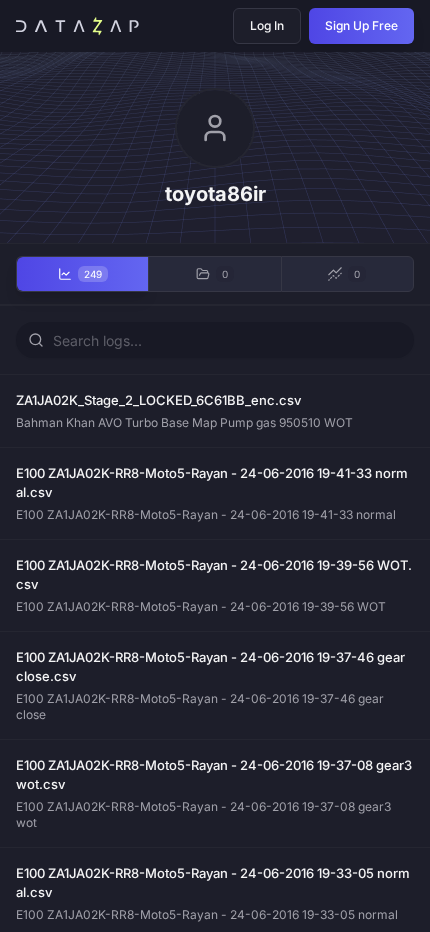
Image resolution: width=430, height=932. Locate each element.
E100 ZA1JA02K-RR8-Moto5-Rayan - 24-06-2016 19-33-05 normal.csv (213, 883)
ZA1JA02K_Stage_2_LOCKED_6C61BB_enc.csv (158, 400)
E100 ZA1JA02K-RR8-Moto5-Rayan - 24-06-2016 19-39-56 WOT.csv (214, 575)
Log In (267, 25)
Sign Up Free (361, 25)
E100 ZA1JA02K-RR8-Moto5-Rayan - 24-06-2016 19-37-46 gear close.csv (210, 667)
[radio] (82, 274)
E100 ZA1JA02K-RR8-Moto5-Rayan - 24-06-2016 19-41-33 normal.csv (212, 483)
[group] (215, 274)
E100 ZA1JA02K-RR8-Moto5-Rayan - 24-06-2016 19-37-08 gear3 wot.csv (214, 775)
